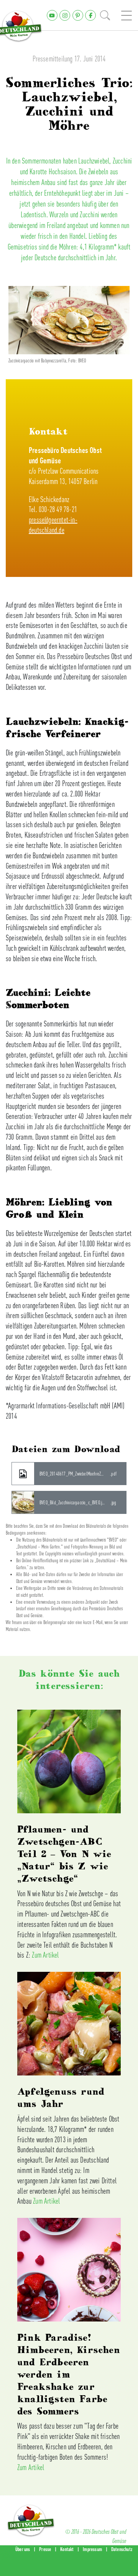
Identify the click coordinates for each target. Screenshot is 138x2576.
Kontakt (67, 2549)
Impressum (92, 2549)
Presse (45, 2549)
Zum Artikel (45, 1955)
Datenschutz (122, 2549)
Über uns (23, 2549)
